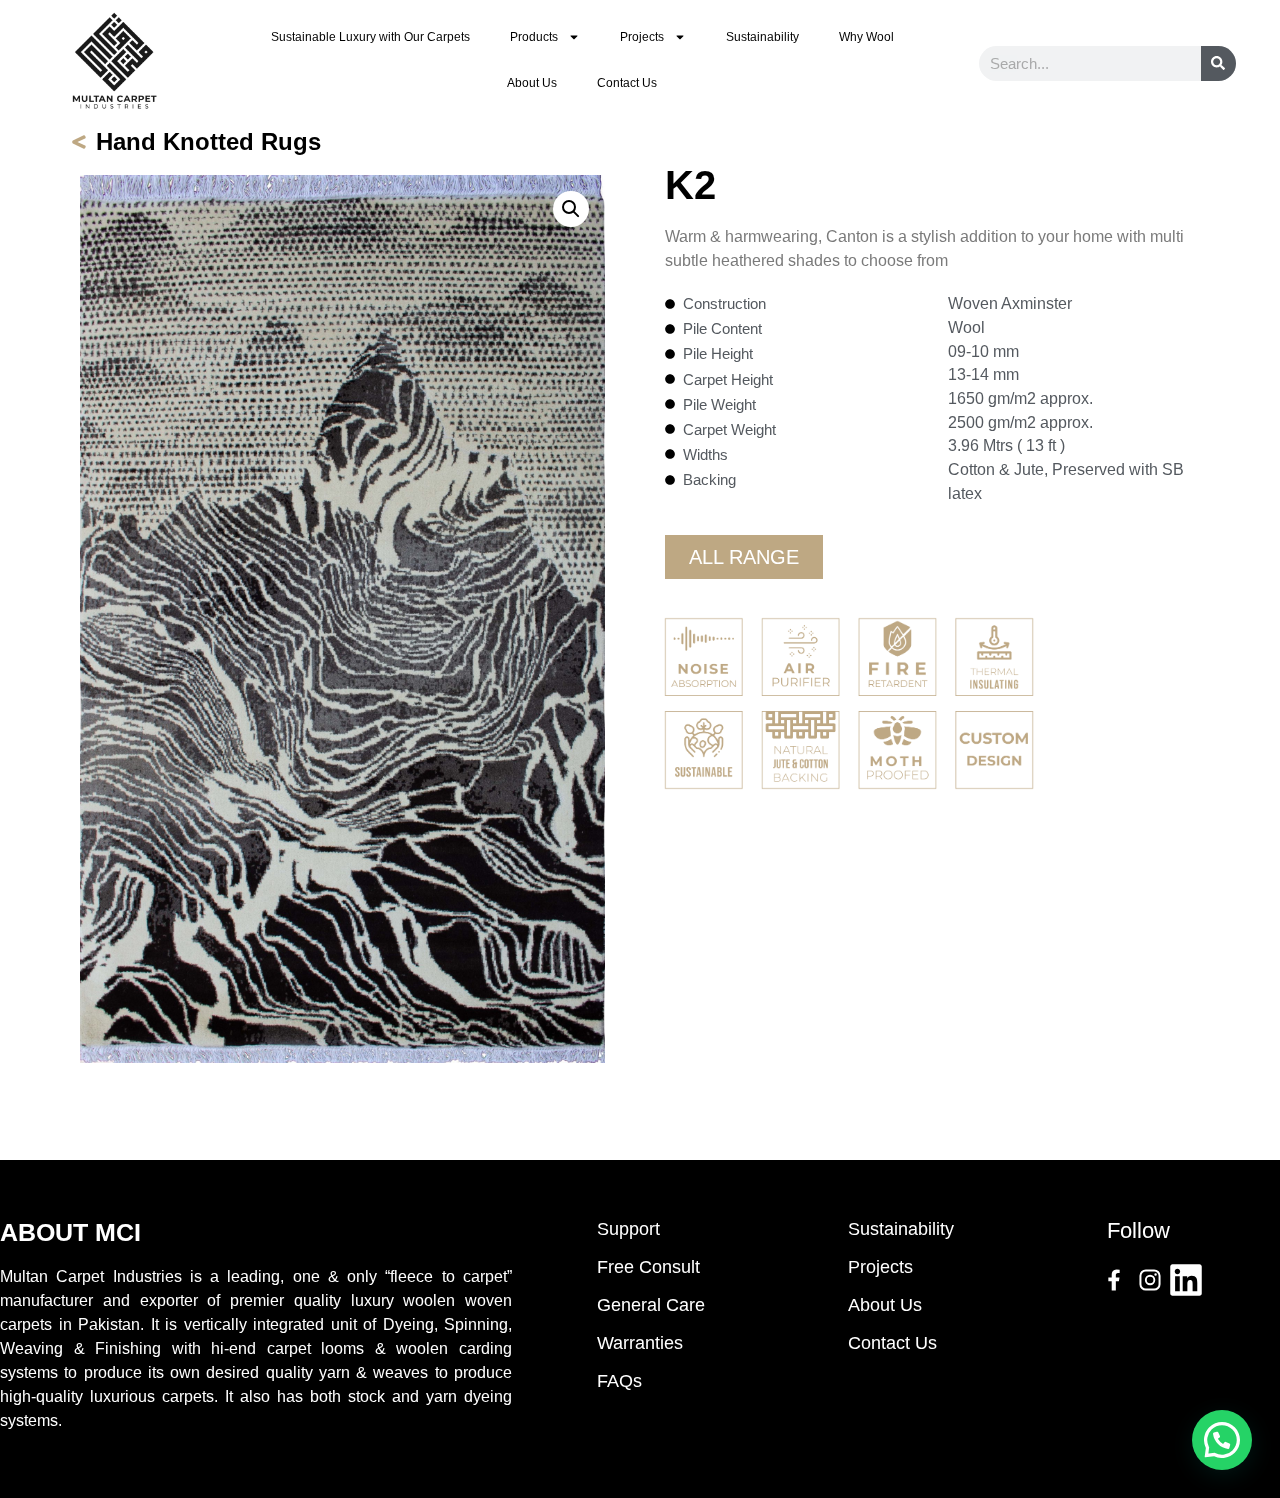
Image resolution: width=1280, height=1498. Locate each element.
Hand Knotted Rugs (208, 141)
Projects (642, 37)
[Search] (1218, 63)
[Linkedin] (1186, 1280)
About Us (532, 83)
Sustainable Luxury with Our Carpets (370, 37)
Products (534, 37)
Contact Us (627, 83)
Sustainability (762, 37)
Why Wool (866, 37)
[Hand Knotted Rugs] (79, 142)
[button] (571, 209)
